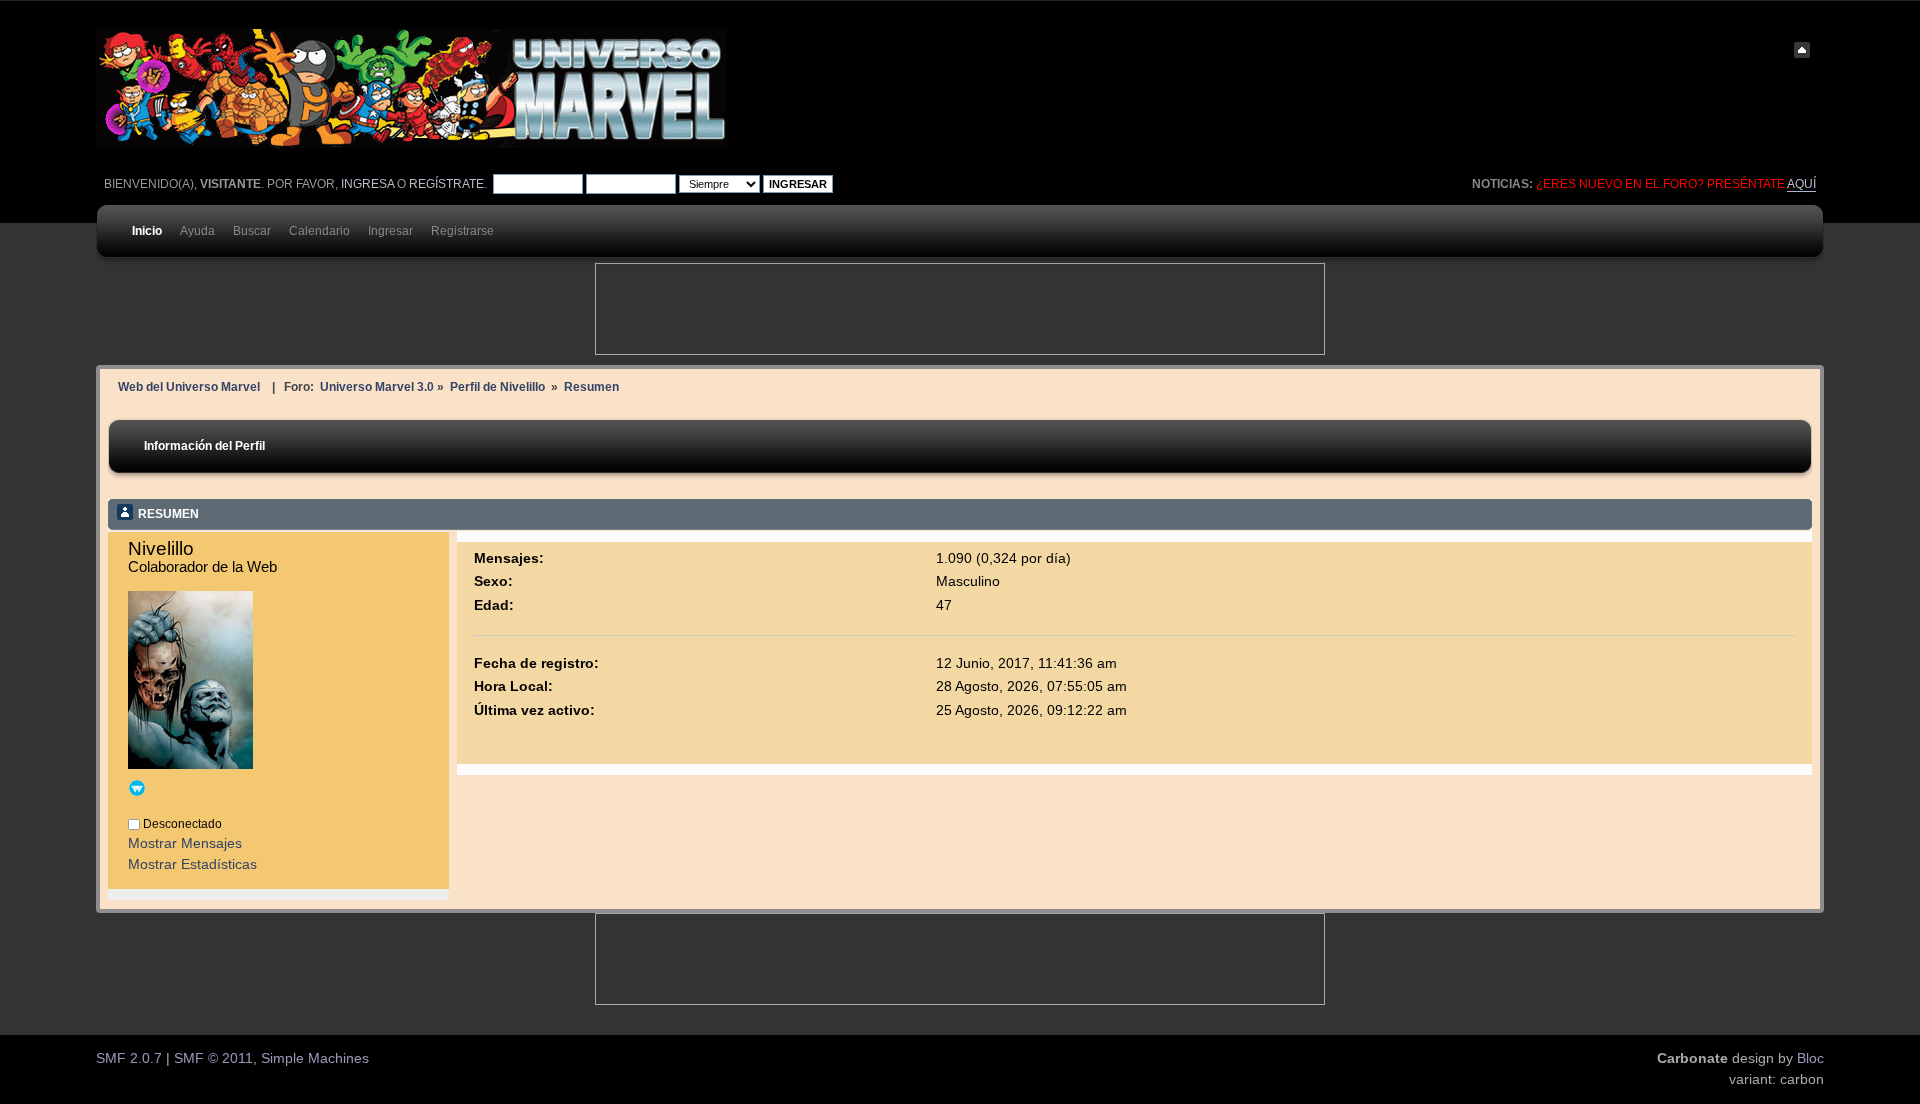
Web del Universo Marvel (189, 386)
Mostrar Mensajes (185, 843)
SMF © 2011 (213, 1058)
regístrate (446, 184)
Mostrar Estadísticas (192, 864)
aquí (1801, 184)
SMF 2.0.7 (129, 1058)
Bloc (1810, 1058)
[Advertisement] (960, 309)
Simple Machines (315, 1058)
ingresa (367, 184)
